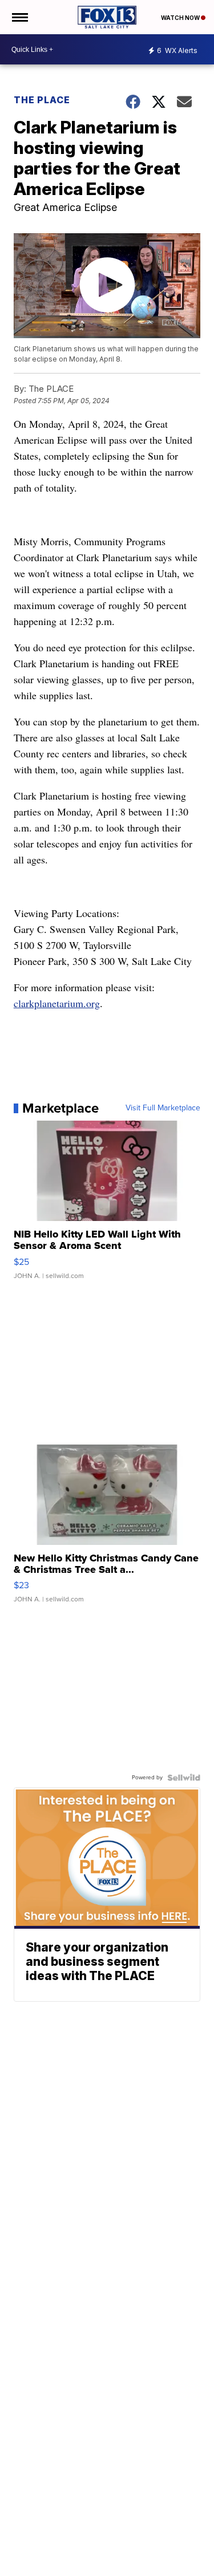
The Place (42, 100)
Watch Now (181, 18)
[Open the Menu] (19, 17)
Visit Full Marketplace (163, 1108)
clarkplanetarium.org (57, 1003)
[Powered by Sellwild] (184, 1778)
